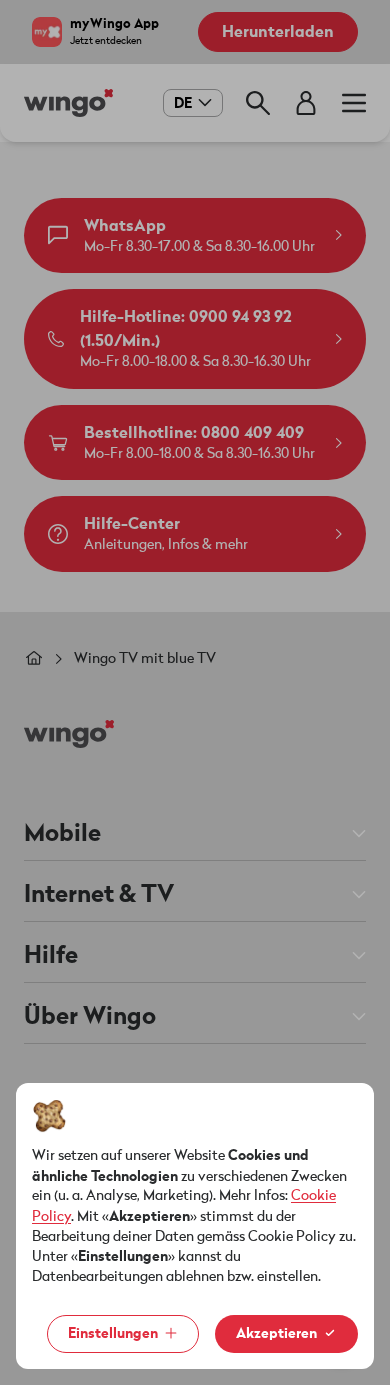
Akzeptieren (276, 1333)
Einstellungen (113, 1333)
